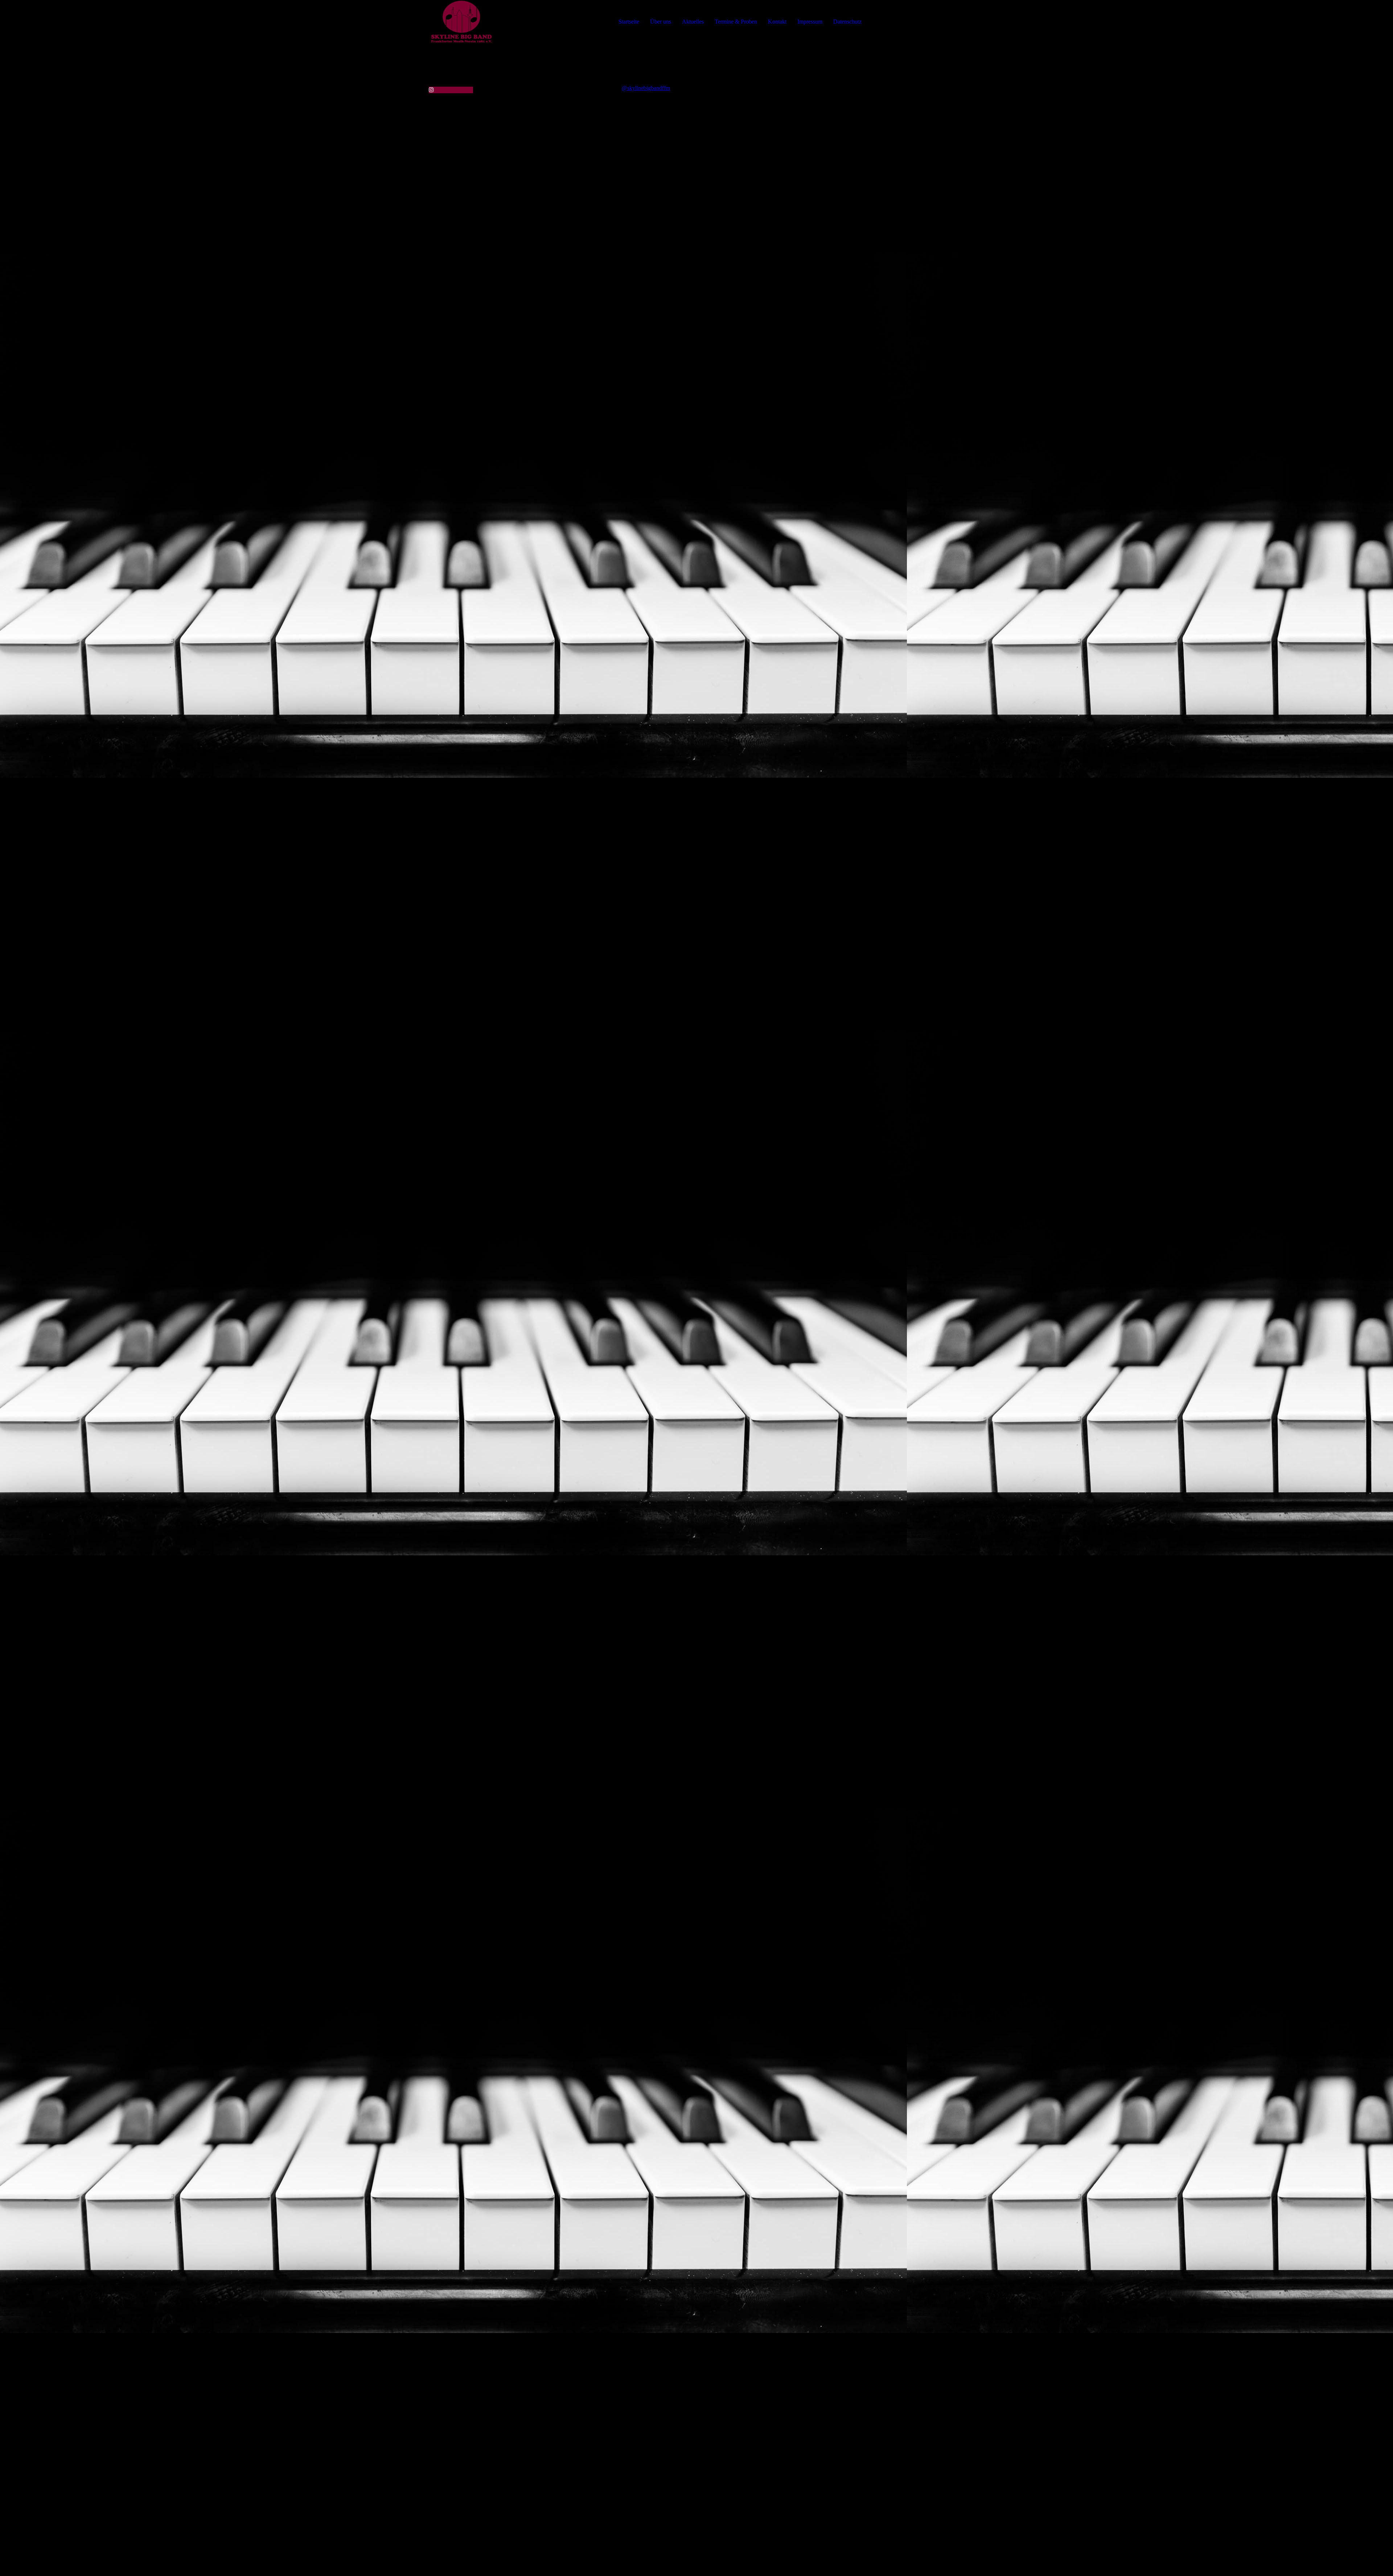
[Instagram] (431, 90)
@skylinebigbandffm (646, 88)
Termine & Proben (736, 22)
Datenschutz (847, 22)
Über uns (661, 22)
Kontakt (777, 22)
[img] (461, 22)
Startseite (629, 22)
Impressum (810, 22)
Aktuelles (693, 22)
